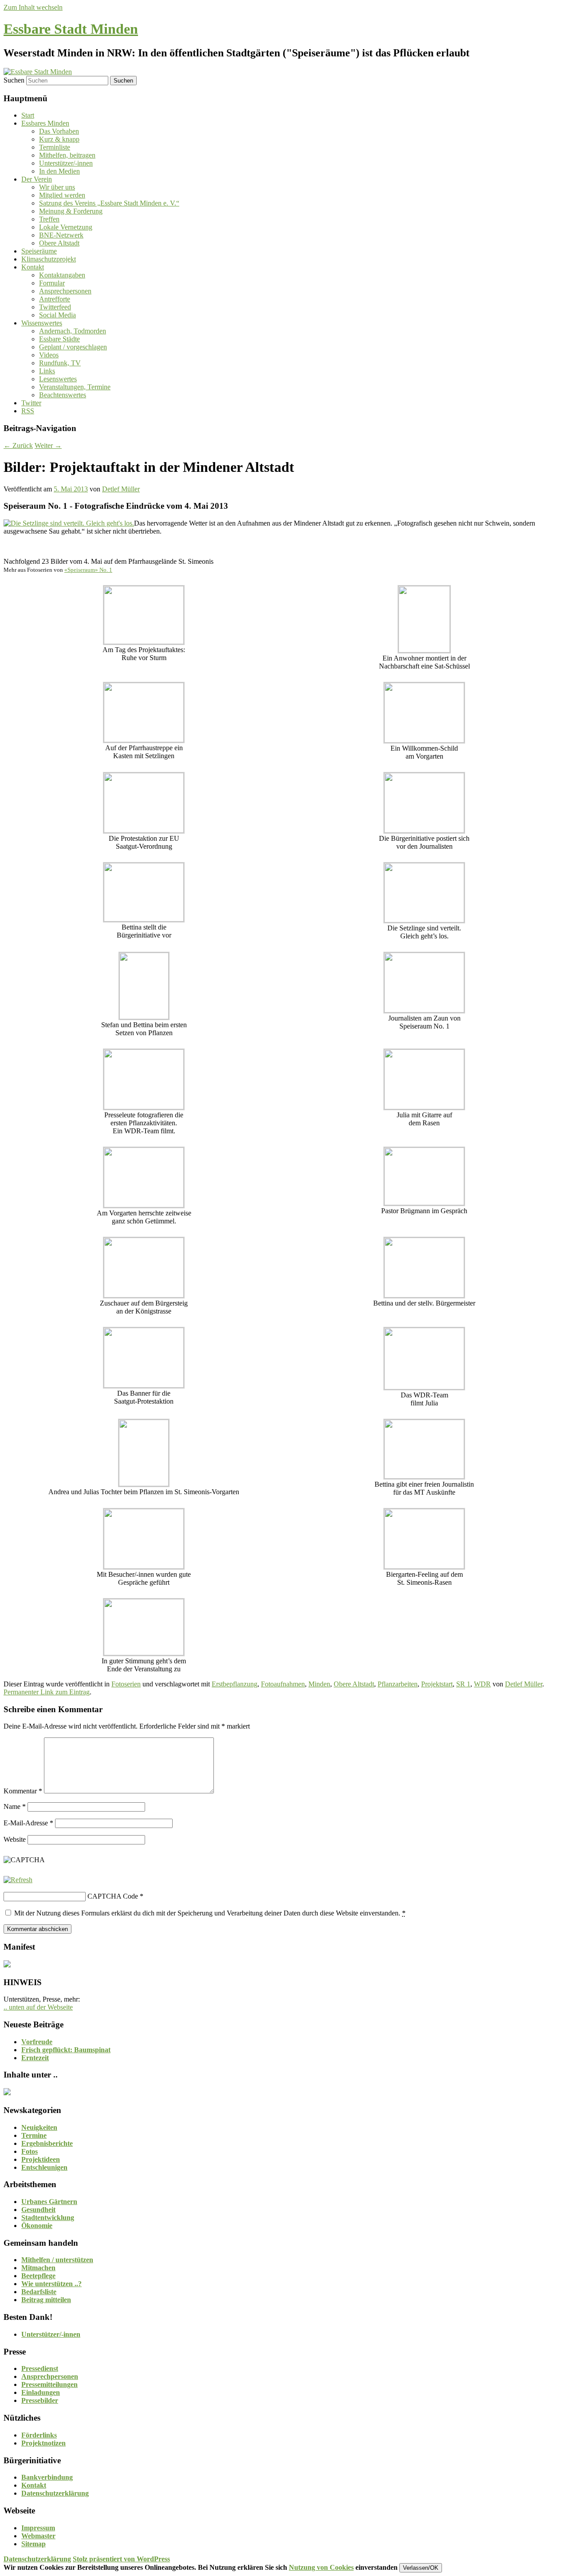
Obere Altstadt (59, 243)
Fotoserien (126, 1684)
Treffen (49, 219)
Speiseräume (39, 251)
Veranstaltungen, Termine (75, 387)
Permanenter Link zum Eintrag (47, 1692)
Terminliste (55, 147)
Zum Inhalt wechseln (33, 7)
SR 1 (463, 1684)
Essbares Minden (45, 123)
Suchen (14, 80)
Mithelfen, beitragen (67, 155)
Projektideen (41, 2159)
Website (15, 1839)
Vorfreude (37, 2042)
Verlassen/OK (421, 2568)
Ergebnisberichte (47, 2143)
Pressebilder (40, 2400)
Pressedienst (40, 2368)
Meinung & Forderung (71, 211)
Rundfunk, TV (60, 363)
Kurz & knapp (59, 139)
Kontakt (33, 267)
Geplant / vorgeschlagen (73, 347)
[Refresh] (18, 1880)
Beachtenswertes (63, 395)
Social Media (57, 315)
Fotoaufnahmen (283, 1684)
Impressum (38, 2528)
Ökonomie (37, 2226)
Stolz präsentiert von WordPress (121, 2559)
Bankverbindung (47, 2477)
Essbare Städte (59, 339)
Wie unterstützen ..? (51, 2284)
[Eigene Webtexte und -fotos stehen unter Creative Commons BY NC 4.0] (7, 2093)
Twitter (31, 403)
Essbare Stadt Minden (71, 29)
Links (47, 371)
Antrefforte (55, 299)
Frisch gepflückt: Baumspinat (66, 2050)
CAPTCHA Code (113, 1896)
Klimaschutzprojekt (49, 259)
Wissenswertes (42, 323)
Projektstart (437, 1684)
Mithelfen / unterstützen (57, 2260)
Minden (319, 1684)
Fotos (30, 2151)
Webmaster (38, 2536)
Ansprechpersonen (65, 291)
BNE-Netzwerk (61, 235)
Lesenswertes (58, 379)
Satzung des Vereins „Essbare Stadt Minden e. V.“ (109, 203)
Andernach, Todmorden (73, 331)
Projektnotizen (43, 2443)
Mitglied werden (62, 195)
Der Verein (37, 179)
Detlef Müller (121, 489)
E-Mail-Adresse (28, 1823)
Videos (49, 355)
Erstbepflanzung (235, 1684)
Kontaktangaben (62, 275)
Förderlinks (39, 2435)
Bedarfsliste (39, 2292)
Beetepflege (38, 2276)
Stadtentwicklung (48, 2218)
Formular (52, 283)
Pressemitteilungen (49, 2384)
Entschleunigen (44, 2167)
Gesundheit (38, 2210)
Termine (34, 2135)
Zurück (18, 445)
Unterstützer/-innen (66, 163)
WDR (482, 1684)
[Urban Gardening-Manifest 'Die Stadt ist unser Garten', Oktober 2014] (7, 1965)
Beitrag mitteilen (46, 2300)
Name (15, 1806)
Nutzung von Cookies (321, 2567)
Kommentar (23, 1791)
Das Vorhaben (59, 131)
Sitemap (34, 2544)
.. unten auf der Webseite (38, 2007)
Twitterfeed (55, 307)
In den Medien (59, 171)
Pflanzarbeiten (398, 1684)
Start (28, 115)
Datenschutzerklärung (55, 2493)
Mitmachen (38, 2268)
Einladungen (41, 2392)
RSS (28, 411)
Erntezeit (35, 2058)
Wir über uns (57, 187)
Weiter (48, 445)
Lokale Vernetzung (66, 227)
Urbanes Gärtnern (49, 2202)
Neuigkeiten (39, 2127)
